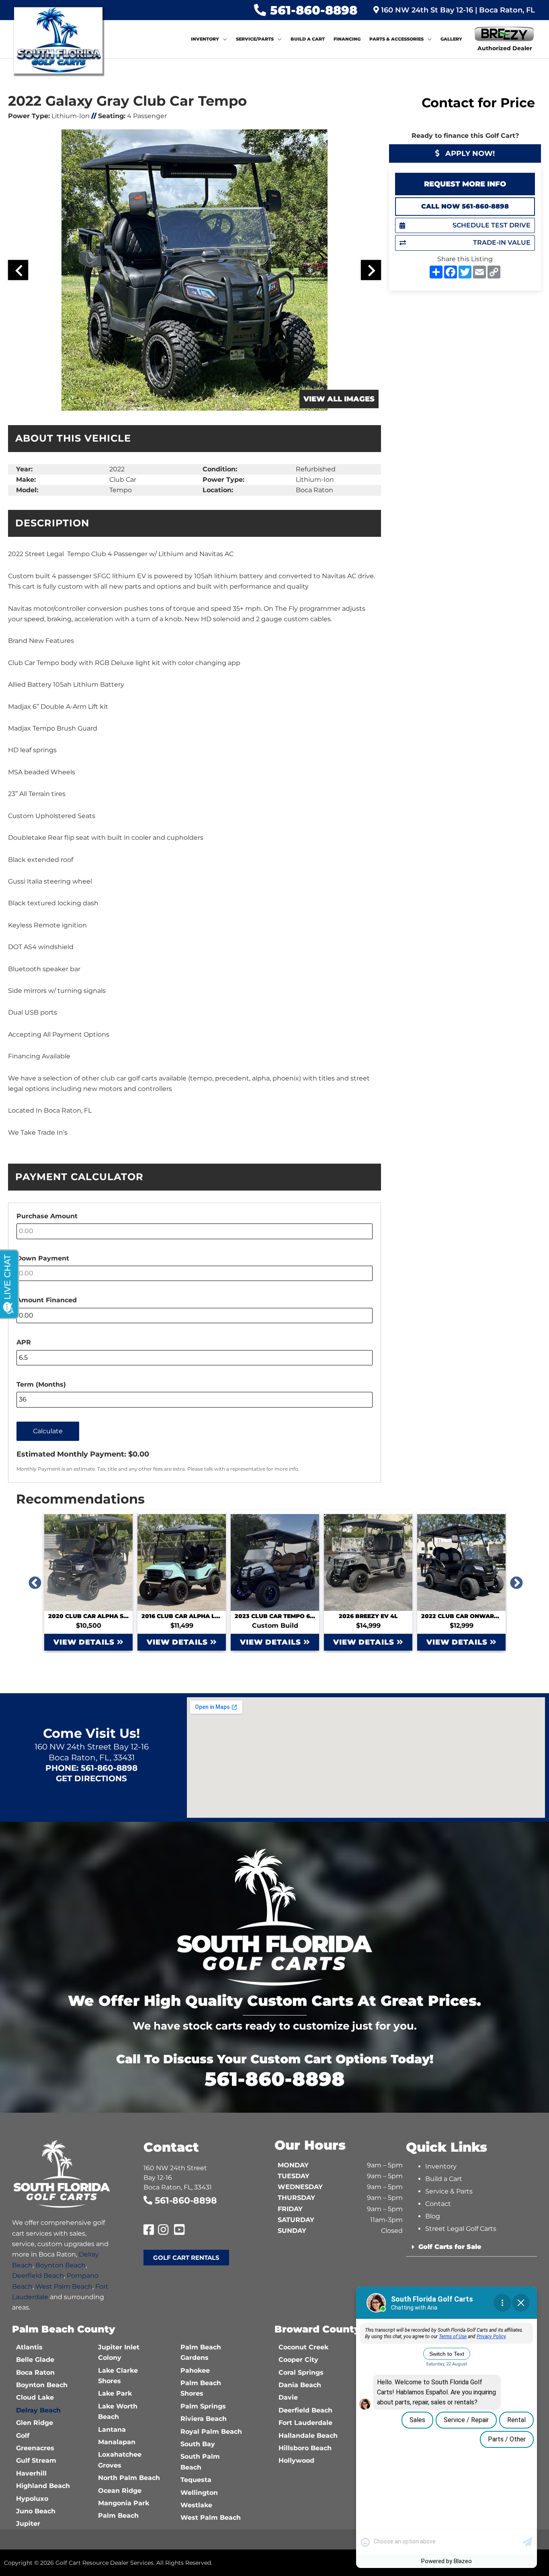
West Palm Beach (64, 2286)
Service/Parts (255, 39)
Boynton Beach (60, 2265)
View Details (85, 1642)
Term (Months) (41, 1384)
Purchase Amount (47, 1216)
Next (513, 1580)
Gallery (451, 39)
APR (24, 1342)
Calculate (48, 1431)
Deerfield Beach (38, 2276)
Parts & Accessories (396, 39)
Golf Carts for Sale (450, 2247)
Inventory (205, 39)
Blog (433, 2216)
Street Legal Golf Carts (461, 2229)
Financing (347, 39)
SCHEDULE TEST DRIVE (492, 225)
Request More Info (465, 184)
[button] (472, 2247)
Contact (438, 2204)
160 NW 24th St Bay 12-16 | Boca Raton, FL (457, 10)
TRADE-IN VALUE (502, 242)
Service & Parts (449, 2191)
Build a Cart (308, 39)
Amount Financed (47, 1300)
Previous (32, 1580)
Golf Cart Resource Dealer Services (104, 2563)
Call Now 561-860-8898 (465, 206)
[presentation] (18, 270)
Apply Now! (469, 153)
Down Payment (43, 1258)
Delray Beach (38, 2410)
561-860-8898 (314, 10)
